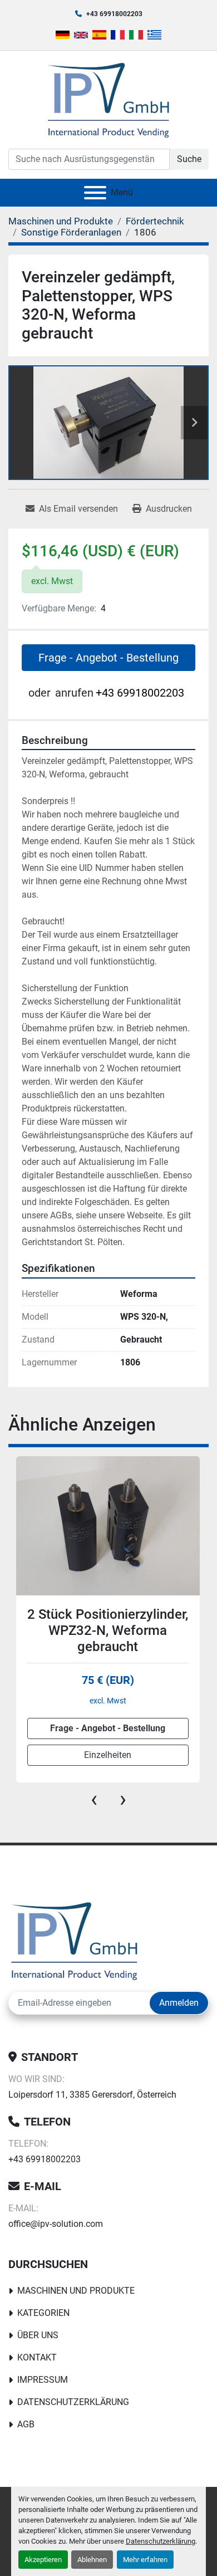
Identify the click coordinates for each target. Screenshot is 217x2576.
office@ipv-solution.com (56, 2224)
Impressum (43, 2380)
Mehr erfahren (145, 2560)
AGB (26, 2424)
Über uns (38, 2335)
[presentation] (94, 1799)
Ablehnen (92, 2560)
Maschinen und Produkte (76, 2291)
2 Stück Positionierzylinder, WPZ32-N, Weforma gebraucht (108, 1630)
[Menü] (95, 193)
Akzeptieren (43, 2560)
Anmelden (179, 2003)
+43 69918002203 (114, 14)
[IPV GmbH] (74, 1940)
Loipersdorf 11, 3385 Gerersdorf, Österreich (92, 2095)
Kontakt (37, 2357)
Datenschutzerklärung (161, 2541)
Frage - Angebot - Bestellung (108, 658)
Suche (189, 159)
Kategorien (43, 2313)
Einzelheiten (108, 1755)
